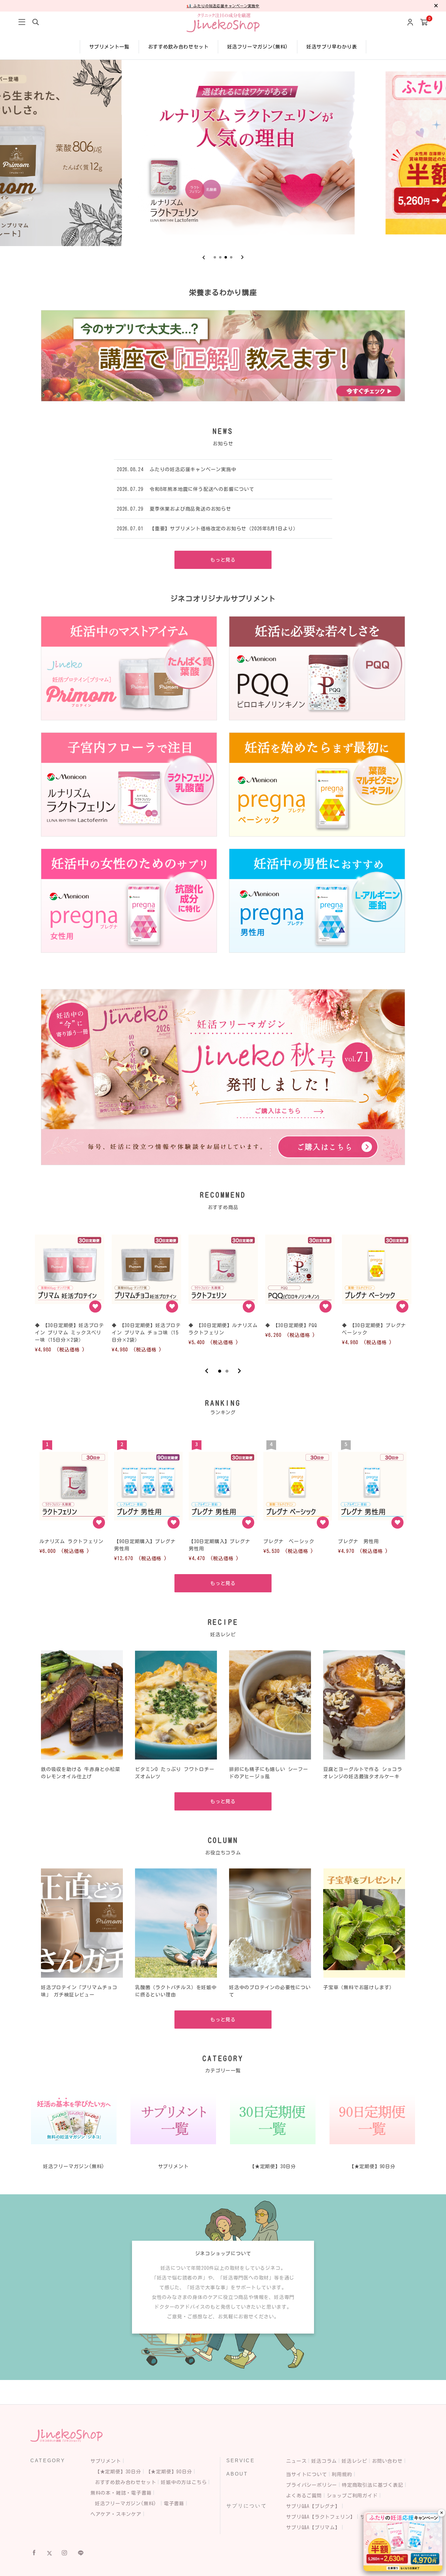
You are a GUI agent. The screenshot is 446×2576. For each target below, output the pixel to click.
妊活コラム (324, 2461)
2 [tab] (227, 1371)
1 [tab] (220, 1371)
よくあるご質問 (304, 2496)
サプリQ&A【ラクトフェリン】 (321, 2517)
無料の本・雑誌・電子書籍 (121, 2493)
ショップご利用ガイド (352, 2496)
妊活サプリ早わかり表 (332, 47)
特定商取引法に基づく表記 (373, 2485)
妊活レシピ (354, 2461)
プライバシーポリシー (312, 2485)
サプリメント (106, 2461)
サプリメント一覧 (109, 47)
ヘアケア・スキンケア (116, 2514)
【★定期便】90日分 (169, 2472)
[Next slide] (242, 257)
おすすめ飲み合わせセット (178, 47)
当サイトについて (306, 2474)
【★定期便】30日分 (118, 2472)
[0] (424, 23)
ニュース (296, 2461)
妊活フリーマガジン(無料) (258, 47)
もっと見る (223, 560)
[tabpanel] (70, 1290)
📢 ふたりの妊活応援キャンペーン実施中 (223, 6)
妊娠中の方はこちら (184, 2482)
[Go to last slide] (204, 257)
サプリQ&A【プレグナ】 (313, 2506)
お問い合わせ (387, 2461)
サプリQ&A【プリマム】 (313, 2527)
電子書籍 (174, 2503)
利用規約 (342, 2474)
